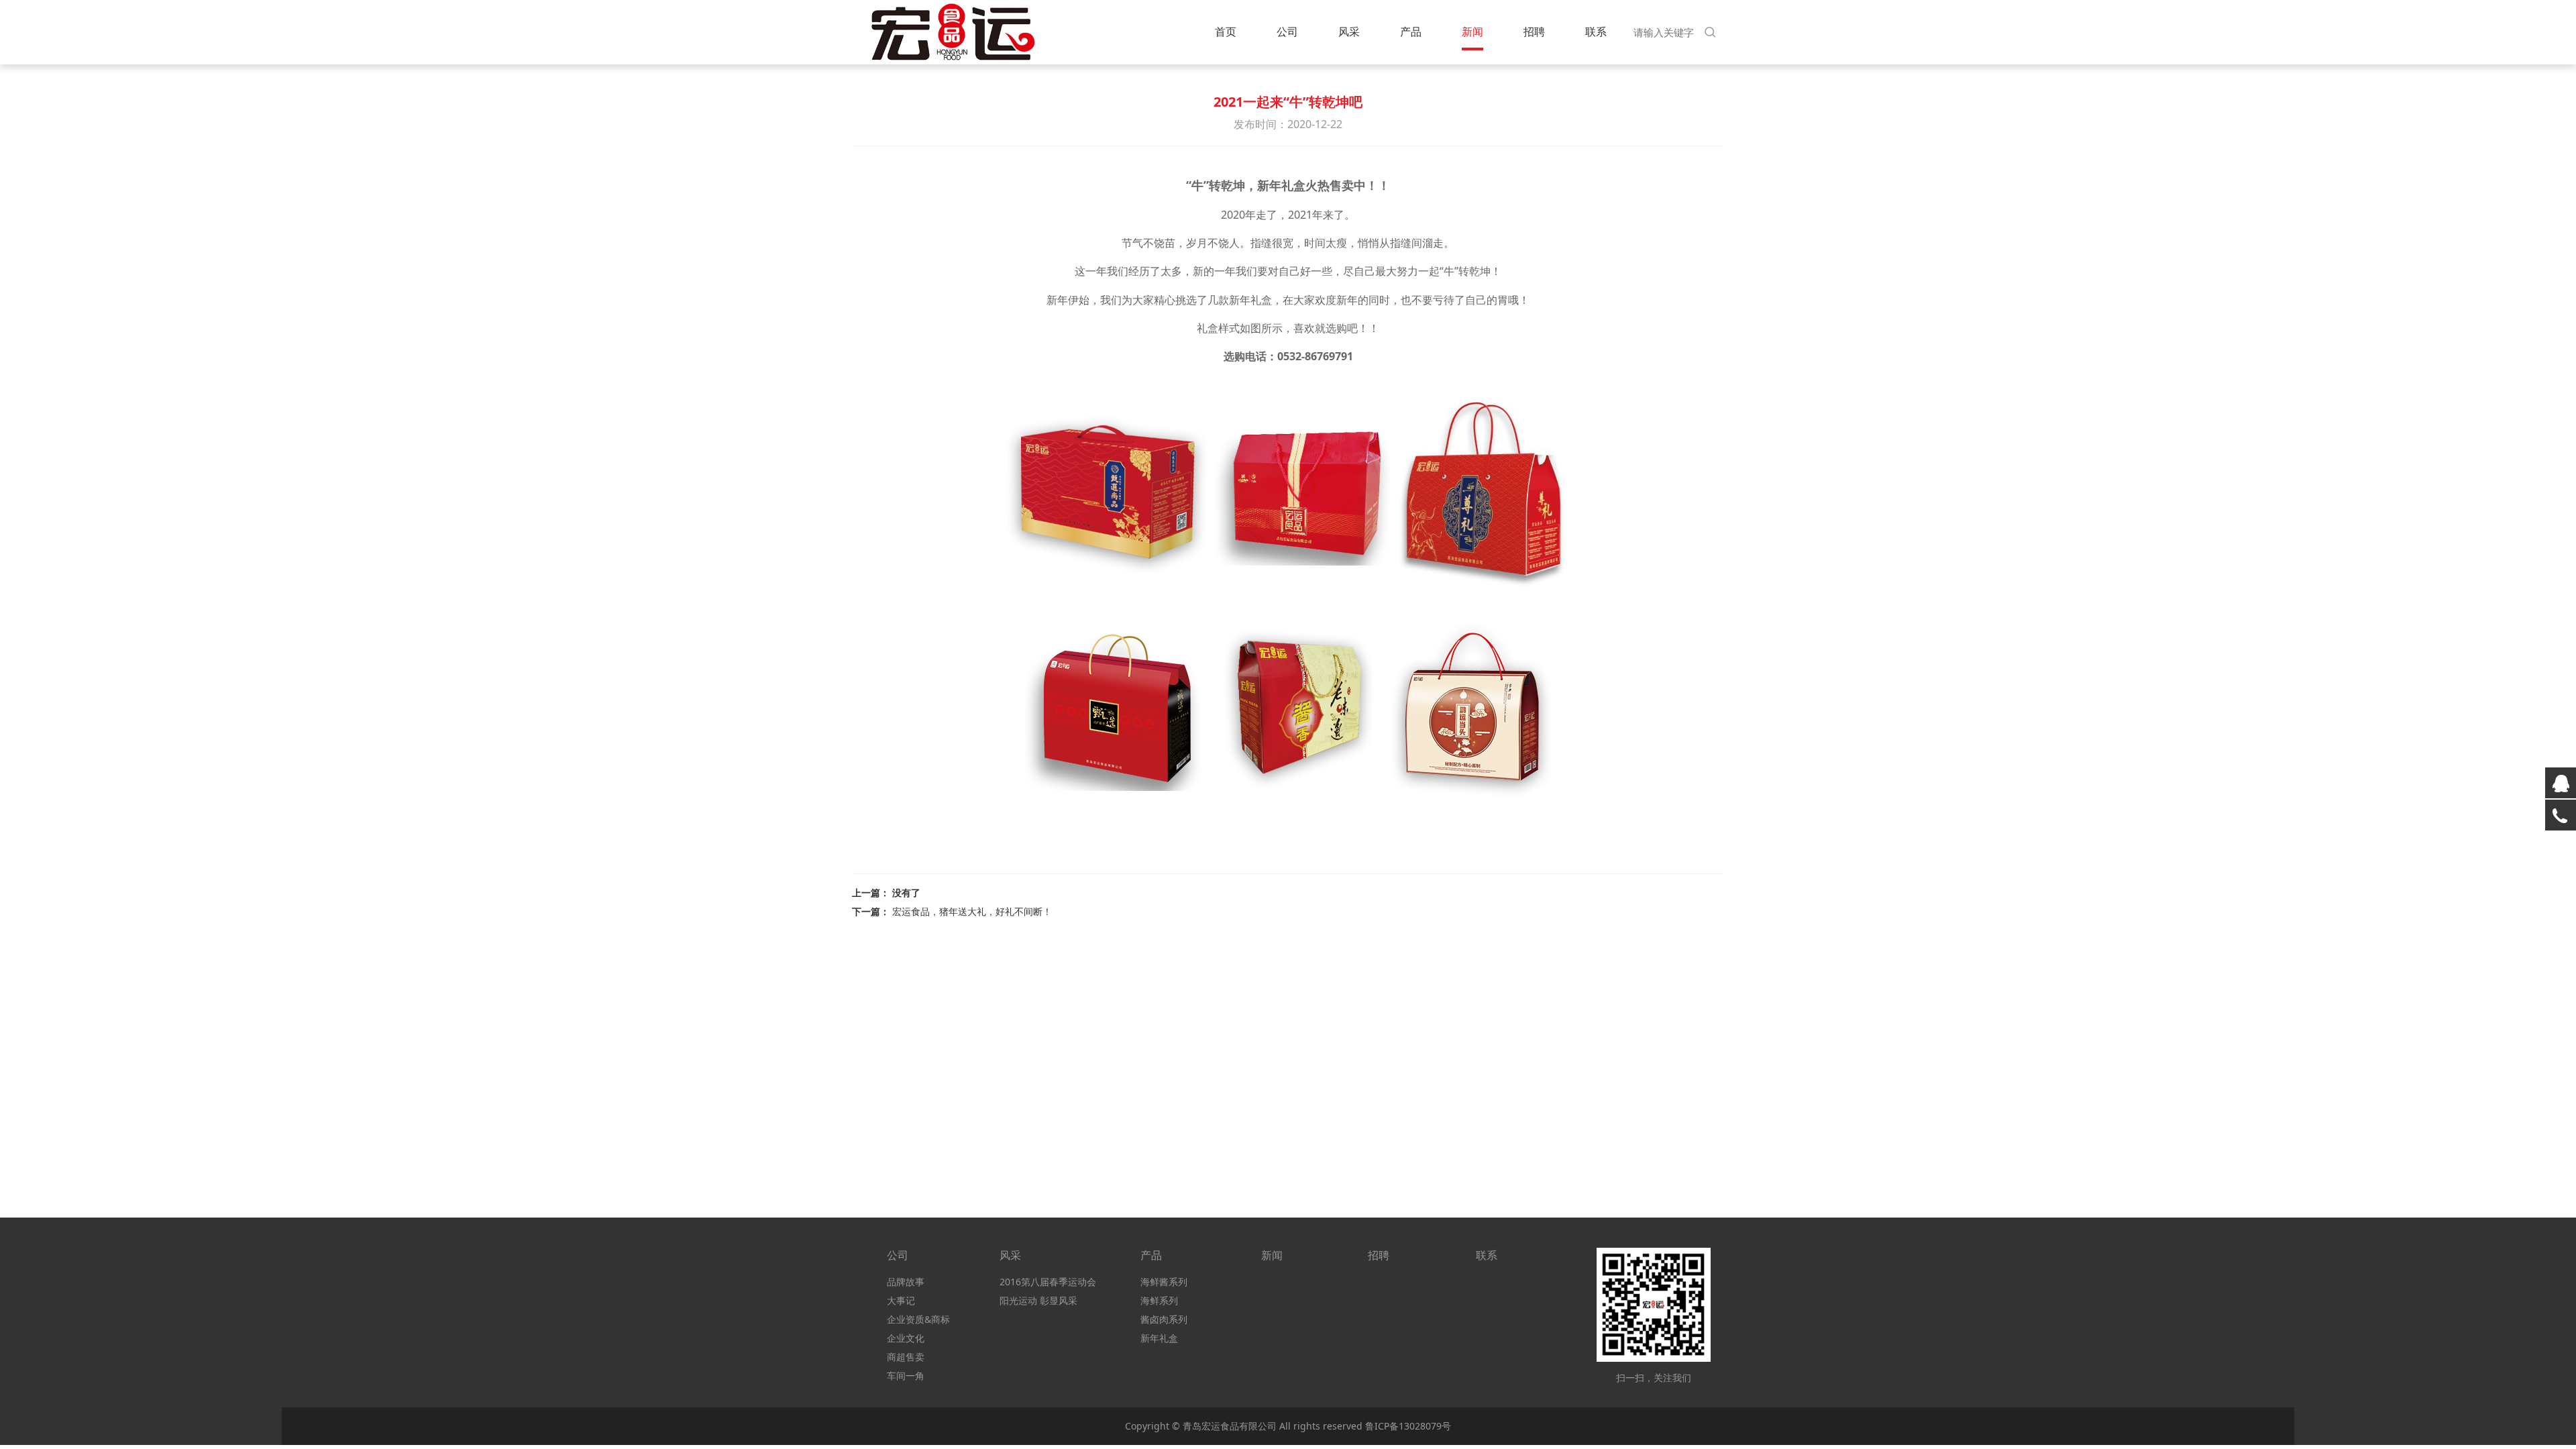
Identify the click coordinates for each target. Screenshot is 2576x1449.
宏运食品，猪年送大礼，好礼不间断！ (972, 911)
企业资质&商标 (918, 1319)
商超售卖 (906, 1357)
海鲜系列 (1159, 1300)
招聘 (1534, 32)
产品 (1411, 32)
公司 (1287, 32)
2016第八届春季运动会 (1048, 1282)
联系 (1596, 32)
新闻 (1472, 32)
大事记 (901, 1300)
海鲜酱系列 (1164, 1282)
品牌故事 (906, 1282)
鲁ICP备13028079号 (1408, 1426)
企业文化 (906, 1338)
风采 (1349, 32)
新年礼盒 (1159, 1338)
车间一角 (906, 1376)
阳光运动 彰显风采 (1038, 1300)
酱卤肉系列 (1164, 1319)
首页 (1226, 32)
